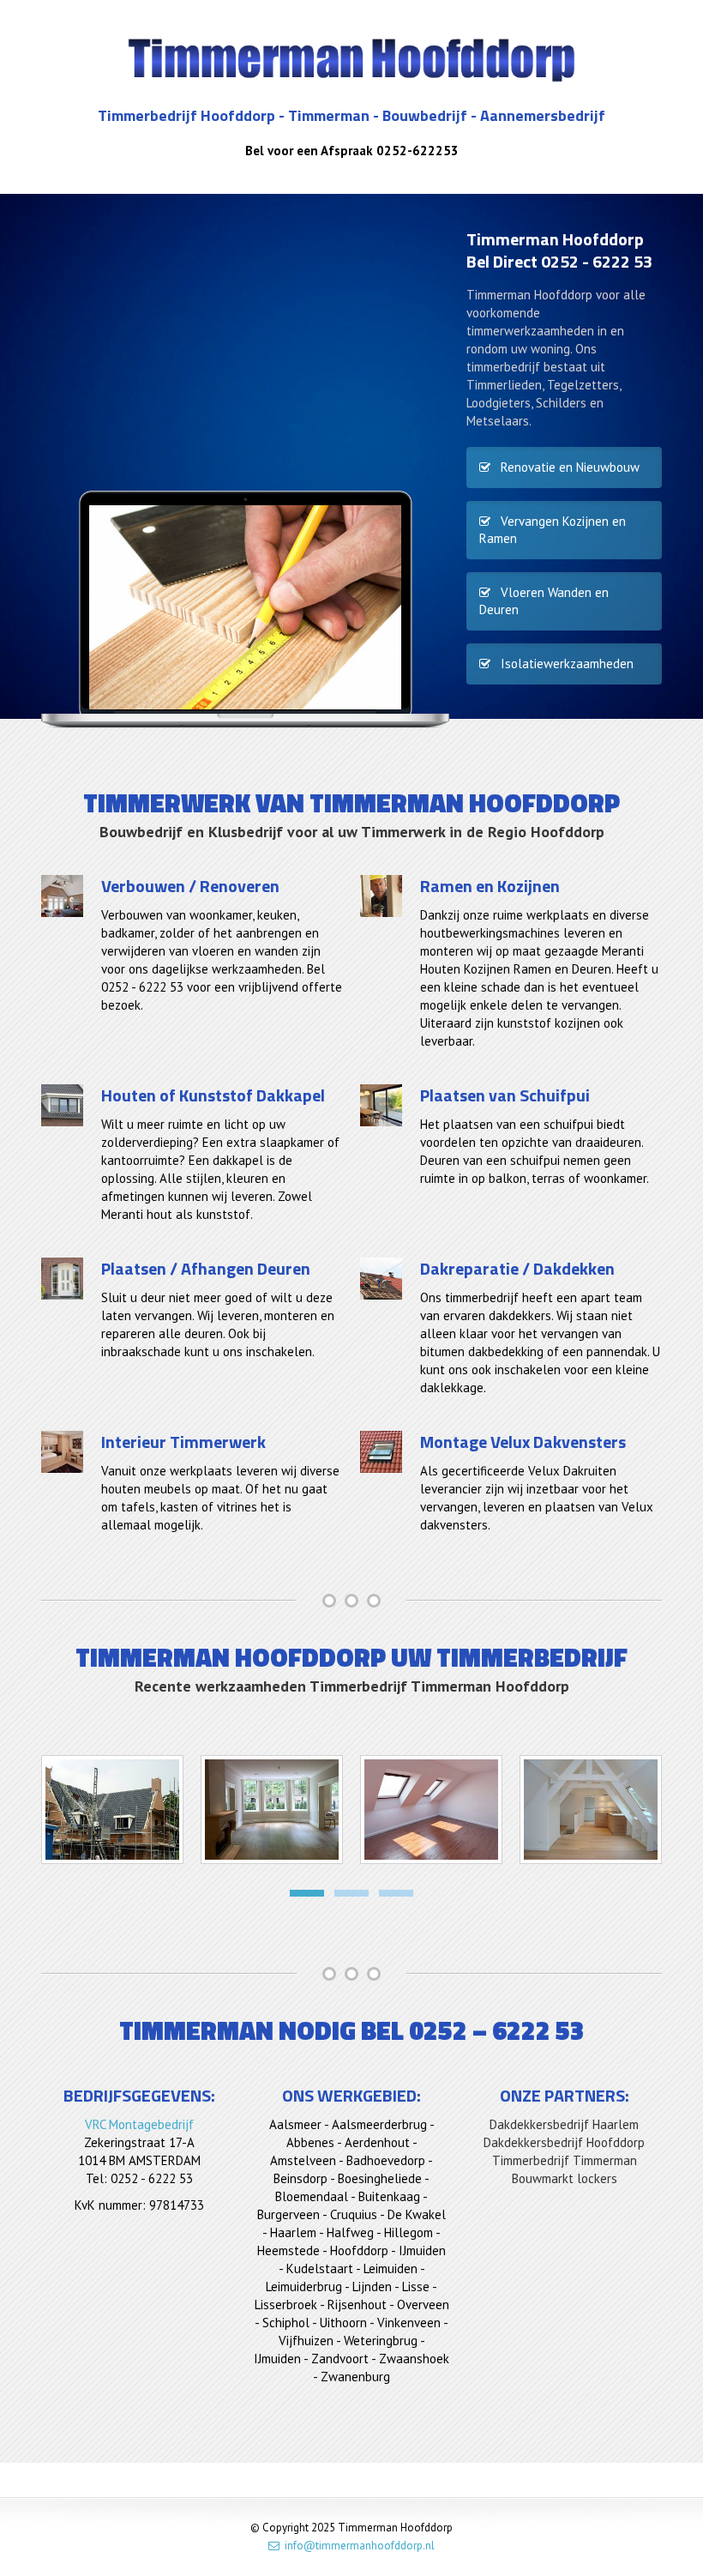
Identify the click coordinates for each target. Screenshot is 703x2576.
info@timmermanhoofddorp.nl (357, 2546)
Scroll (671, 2544)
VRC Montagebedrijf (139, 2124)
